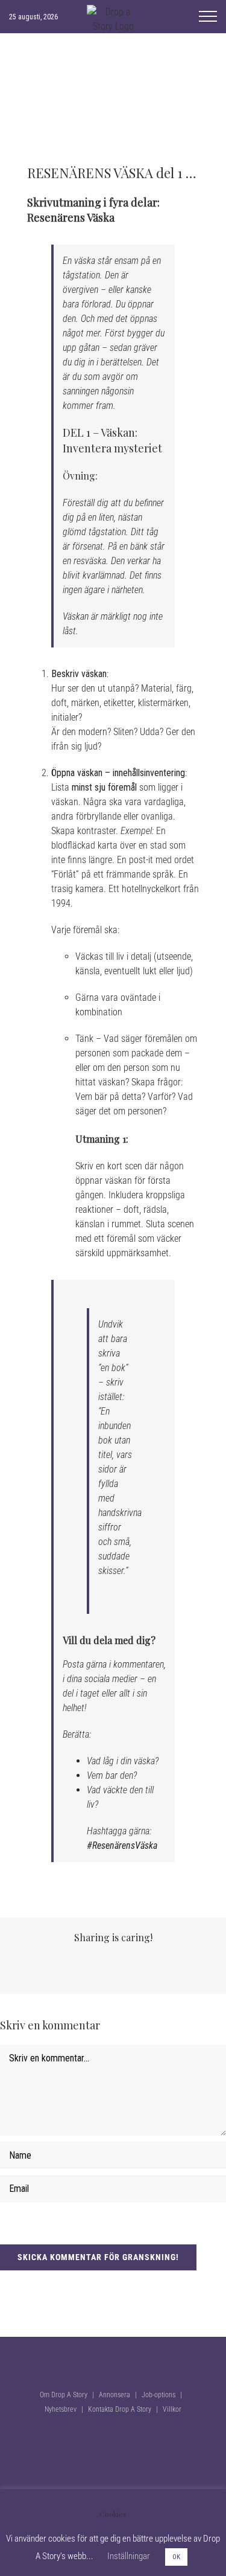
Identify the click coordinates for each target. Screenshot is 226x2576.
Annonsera (115, 2395)
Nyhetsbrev (61, 2409)
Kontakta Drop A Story (120, 2409)
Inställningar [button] (129, 2556)
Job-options (159, 2395)
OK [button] (176, 2557)
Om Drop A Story (64, 2395)
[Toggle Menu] (208, 16)
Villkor (172, 2409)
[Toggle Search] (175, 16)
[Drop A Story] (113, 2279)
